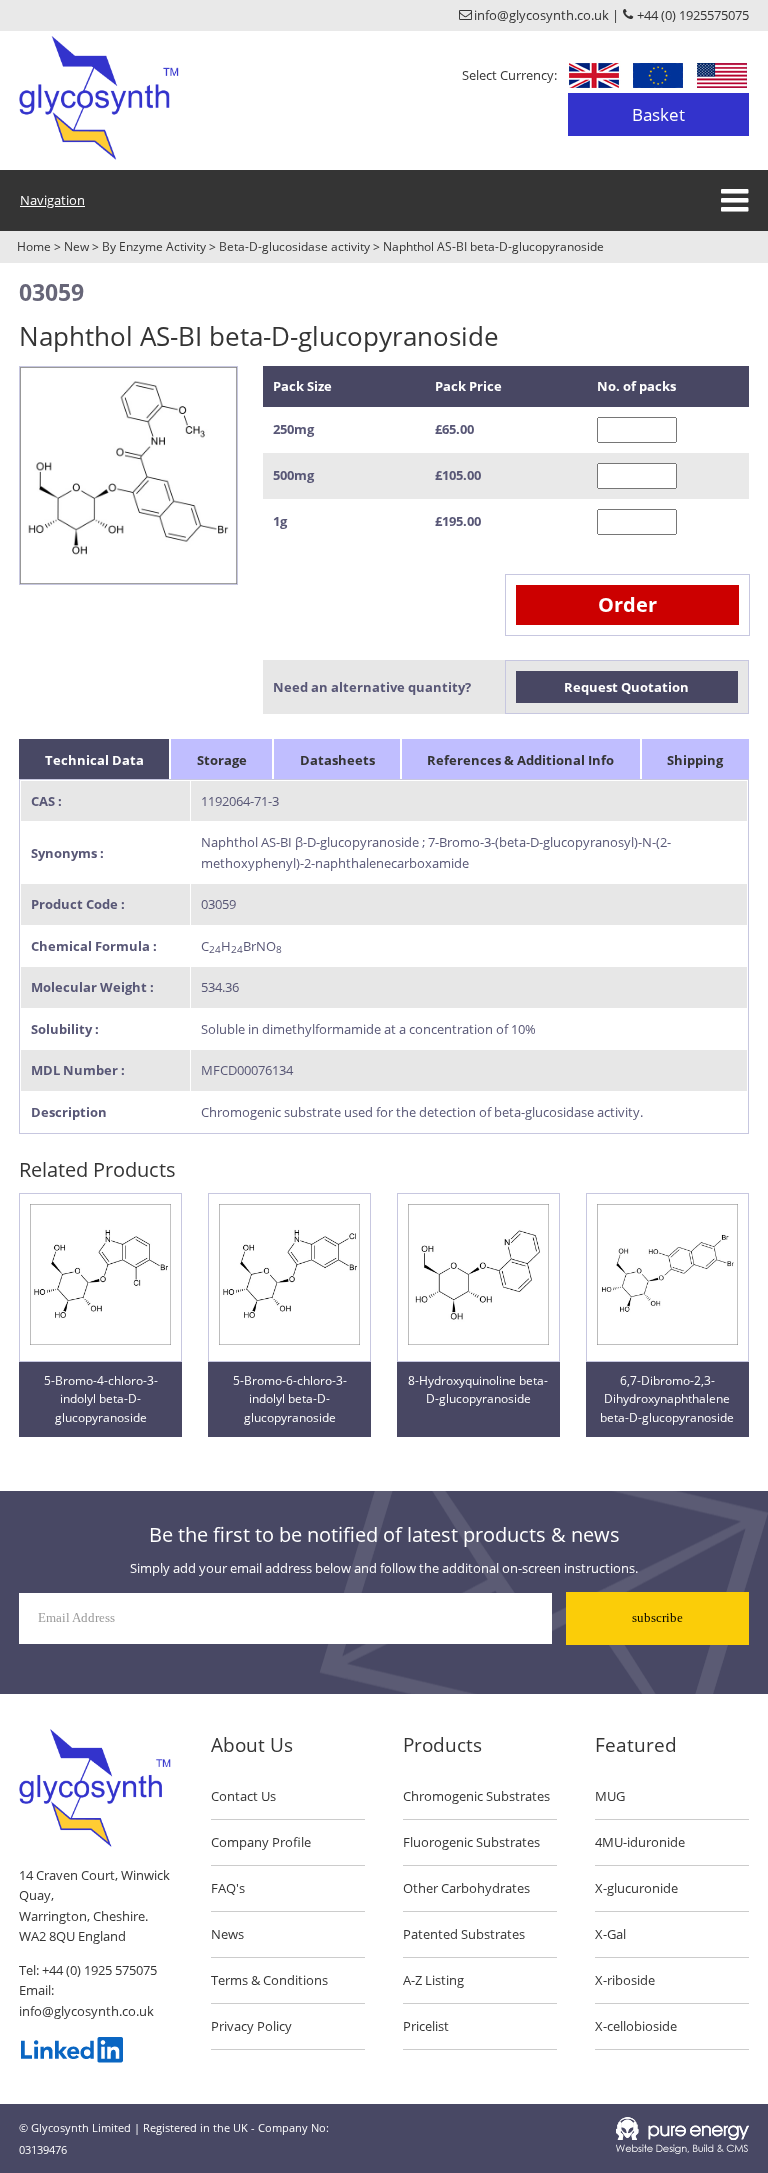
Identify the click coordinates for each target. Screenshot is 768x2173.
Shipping (695, 760)
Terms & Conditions (269, 1980)
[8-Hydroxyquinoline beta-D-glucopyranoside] (478, 1340)
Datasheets (337, 760)
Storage (222, 760)
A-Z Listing (433, 1980)
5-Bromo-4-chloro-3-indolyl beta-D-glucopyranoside (101, 1399)
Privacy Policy (251, 2026)
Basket (658, 114)
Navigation (52, 200)
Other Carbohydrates (466, 1888)
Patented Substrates (464, 1934)
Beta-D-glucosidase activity (294, 246)
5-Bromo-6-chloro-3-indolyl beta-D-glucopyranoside (290, 1399)
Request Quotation (626, 687)
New (76, 246)
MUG (610, 1796)
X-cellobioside (636, 2026)
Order (627, 604)
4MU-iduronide (640, 1842)
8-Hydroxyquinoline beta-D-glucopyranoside (478, 1389)
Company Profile (261, 1842)
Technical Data (94, 760)
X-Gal (610, 1934)
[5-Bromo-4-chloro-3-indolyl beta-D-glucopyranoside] (100, 1340)
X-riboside (625, 1980)
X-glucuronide (636, 1888)
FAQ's (228, 1888)
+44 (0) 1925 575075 (99, 1970)
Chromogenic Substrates (476, 1796)
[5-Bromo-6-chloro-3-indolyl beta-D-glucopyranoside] (289, 1340)
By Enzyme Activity (154, 246)
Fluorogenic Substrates (471, 1842)
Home (34, 246)
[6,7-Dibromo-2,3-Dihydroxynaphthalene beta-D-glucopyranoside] (667, 1340)
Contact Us (243, 1796)
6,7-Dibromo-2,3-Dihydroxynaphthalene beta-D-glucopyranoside (667, 1399)
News (227, 1934)
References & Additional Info (520, 760)
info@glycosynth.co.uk (86, 2011)
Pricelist (426, 2026)
